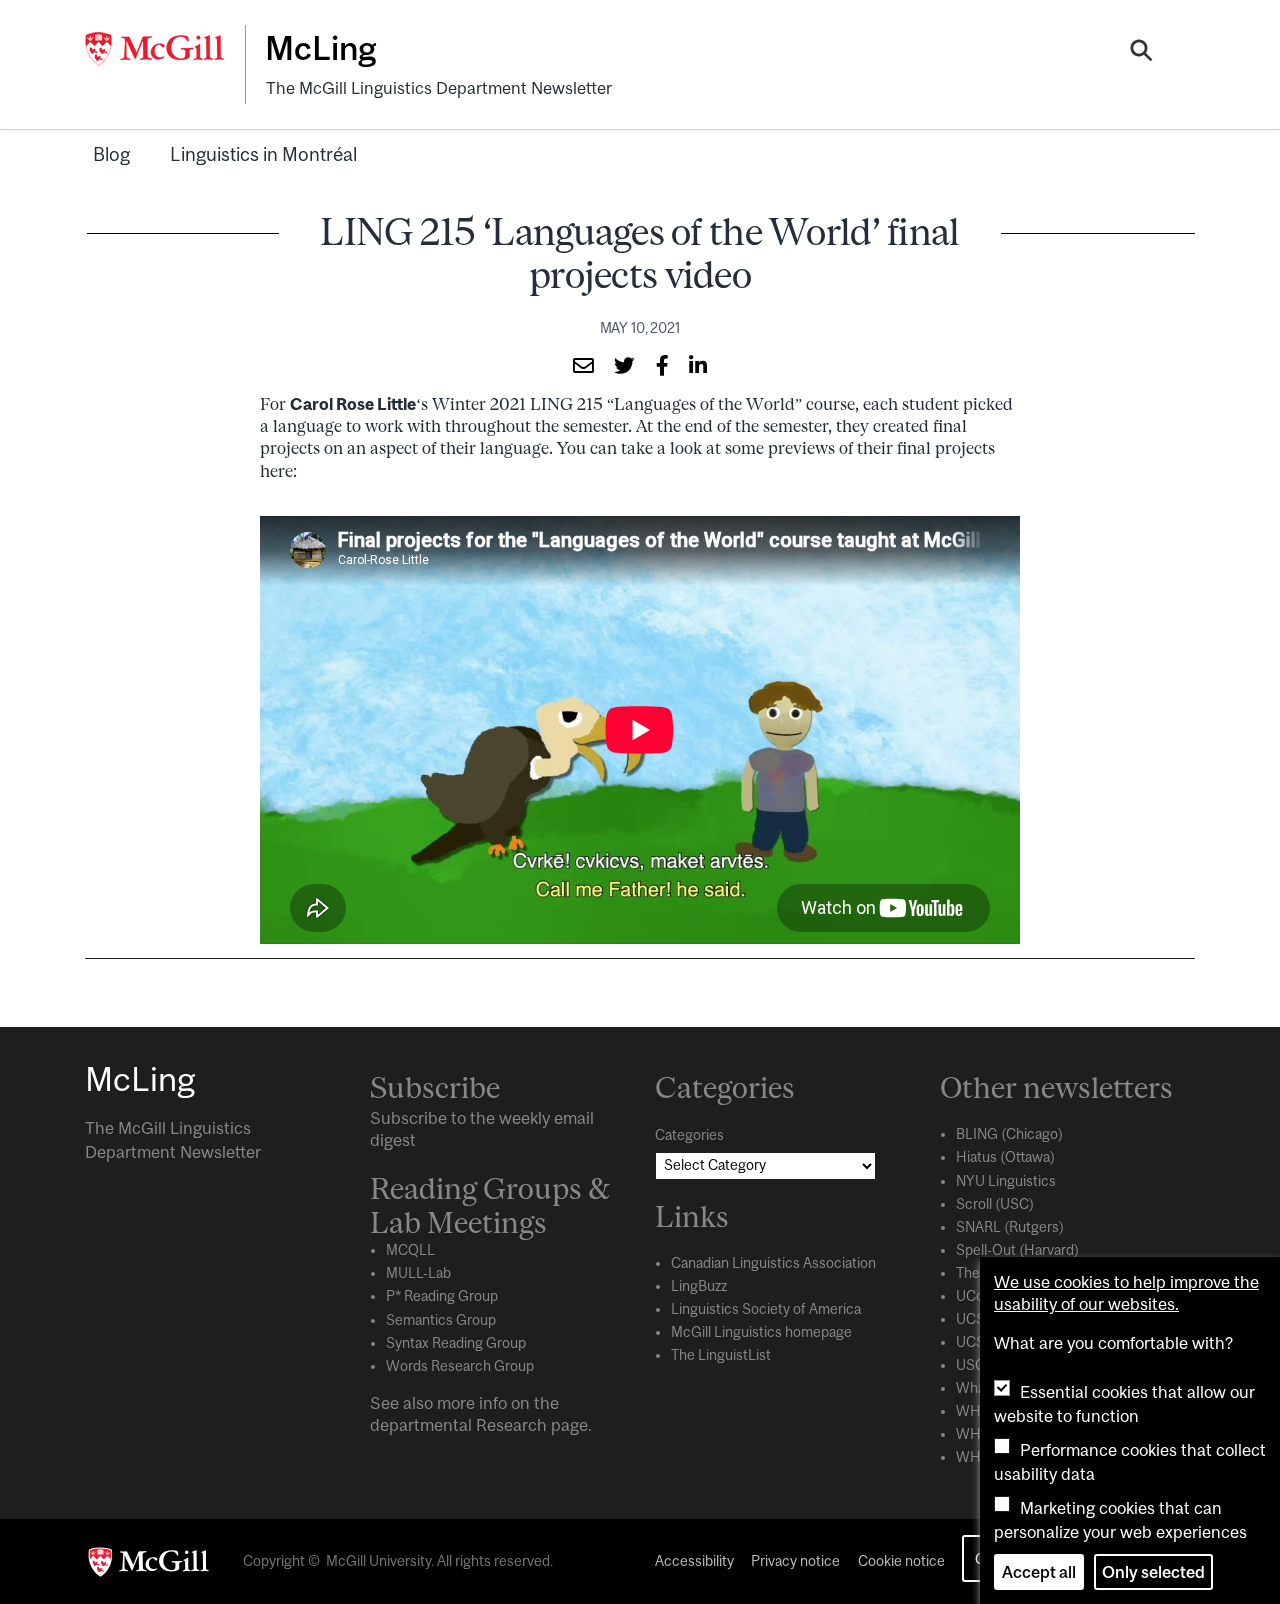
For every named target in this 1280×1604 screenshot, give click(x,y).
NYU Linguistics (1006, 1181)
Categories (689, 1135)
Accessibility (694, 1561)
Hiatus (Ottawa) (1005, 1157)
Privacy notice (795, 1561)
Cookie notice (901, 1561)
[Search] (1141, 53)
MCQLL (410, 1250)
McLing (320, 48)
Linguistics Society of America (766, 1309)
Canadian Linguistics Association (773, 1263)
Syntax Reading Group (456, 1343)
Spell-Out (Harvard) (1017, 1250)
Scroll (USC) (995, 1204)
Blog (111, 154)
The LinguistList (721, 1355)
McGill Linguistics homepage (761, 1332)
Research (511, 1425)
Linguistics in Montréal (263, 154)
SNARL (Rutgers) (1010, 1227)
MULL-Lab (418, 1273)
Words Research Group (460, 1366)
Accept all (1039, 1572)
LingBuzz (699, 1286)
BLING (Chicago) (1009, 1134)
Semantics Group (441, 1320)
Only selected (1153, 1572)
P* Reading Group (442, 1296)
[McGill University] (165, 49)
